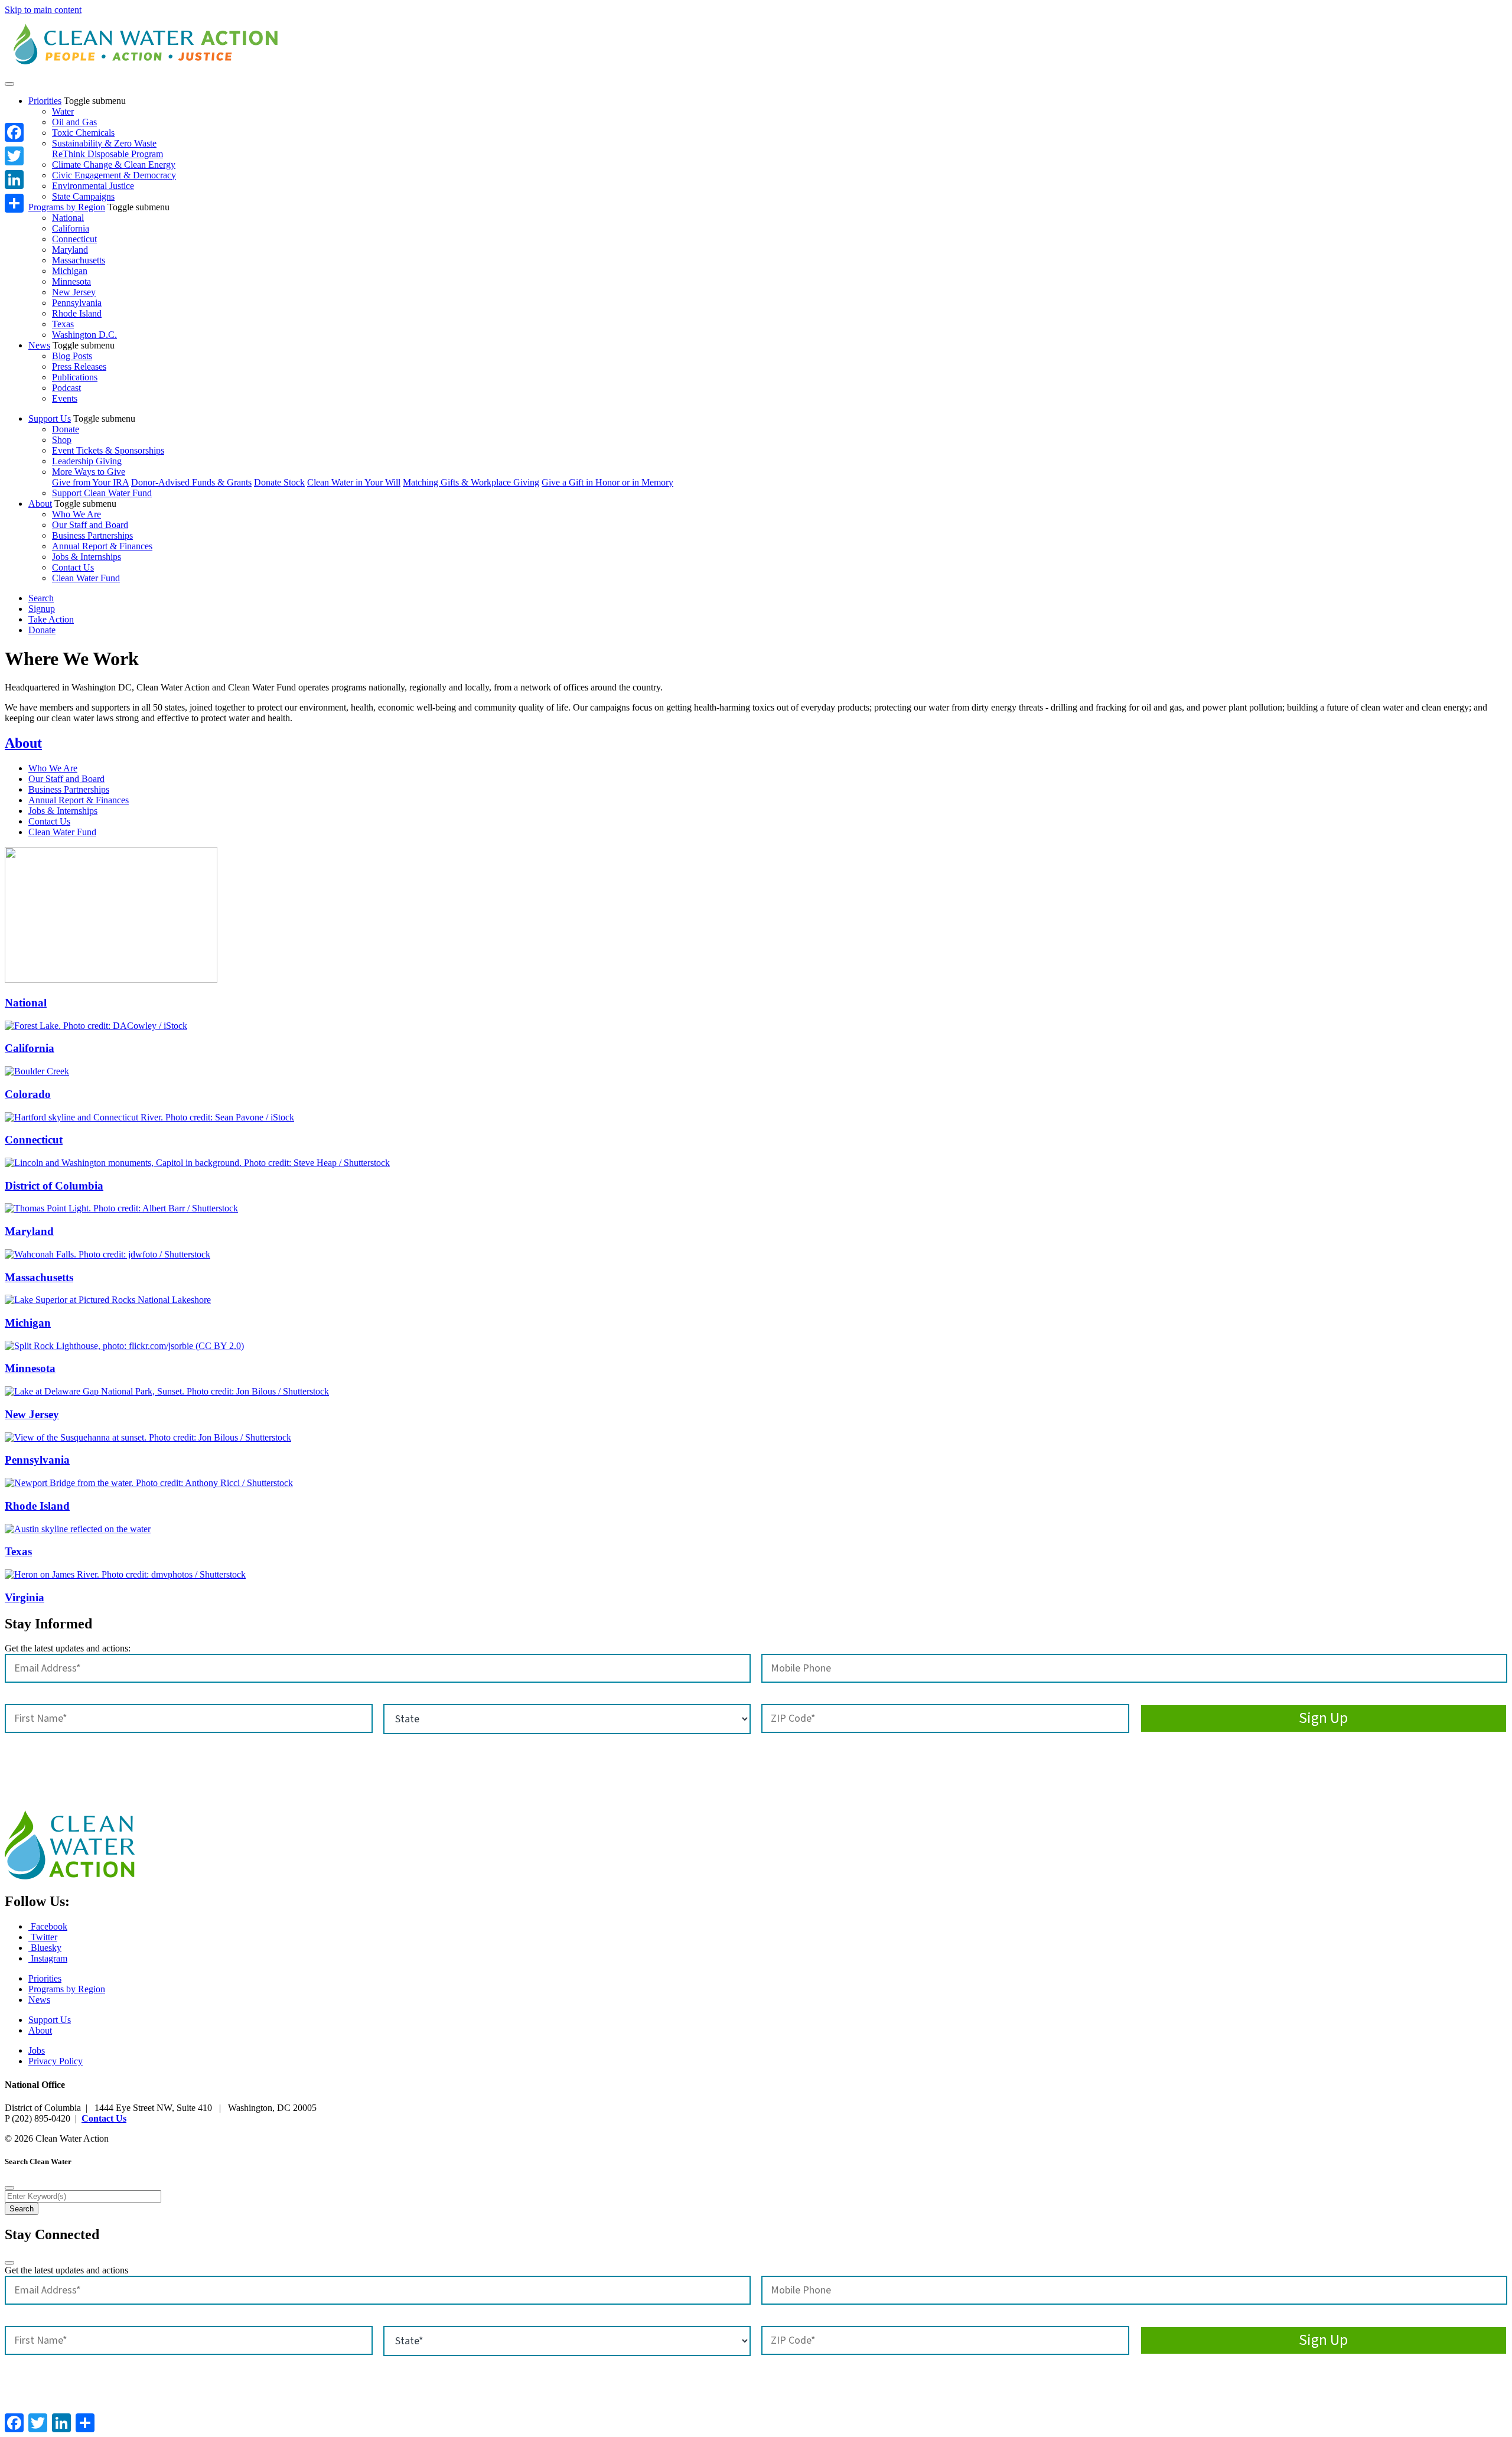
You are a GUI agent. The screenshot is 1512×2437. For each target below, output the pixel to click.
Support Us (50, 418)
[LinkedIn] (14, 180)
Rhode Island (77, 313)
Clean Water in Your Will (354, 482)
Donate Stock (279, 482)
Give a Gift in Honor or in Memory (607, 482)
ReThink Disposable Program (107, 154)
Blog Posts (72, 356)
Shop (62, 440)
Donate (66, 429)
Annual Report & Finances (102, 546)
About (40, 504)
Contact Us (73, 567)
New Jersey (74, 292)
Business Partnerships (92, 535)
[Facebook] (14, 132)
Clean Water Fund (86, 578)
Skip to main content (43, 10)
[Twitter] (14, 156)
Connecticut (74, 239)
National (68, 218)
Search (41, 598)
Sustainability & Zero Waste (104, 143)
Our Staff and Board (90, 525)
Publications (75, 377)
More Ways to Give (89, 472)
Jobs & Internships (87, 557)
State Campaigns (83, 196)
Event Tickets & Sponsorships (108, 450)
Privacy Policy (56, 2061)
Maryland (70, 250)
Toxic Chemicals (83, 133)
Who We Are (76, 514)
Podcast (66, 388)
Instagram (48, 1958)
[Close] (9, 2188)
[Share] (14, 203)
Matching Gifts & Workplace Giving (471, 482)
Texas (63, 324)
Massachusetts (79, 260)
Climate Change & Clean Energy (114, 164)
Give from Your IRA (90, 482)
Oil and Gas (74, 122)
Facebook (48, 1926)
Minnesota (71, 281)
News (39, 345)
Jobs (37, 2050)
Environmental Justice (93, 186)
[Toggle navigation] (9, 84)
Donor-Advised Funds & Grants (191, 482)
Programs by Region (67, 207)
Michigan (70, 271)
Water (63, 111)
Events (65, 398)
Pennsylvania (77, 303)
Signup (42, 609)
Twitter (43, 1937)
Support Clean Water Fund (102, 493)
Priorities (45, 101)
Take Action (51, 619)
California (71, 228)
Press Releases (79, 366)
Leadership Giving (87, 461)
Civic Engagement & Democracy (114, 175)
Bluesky (45, 1948)
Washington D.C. (84, 335)
